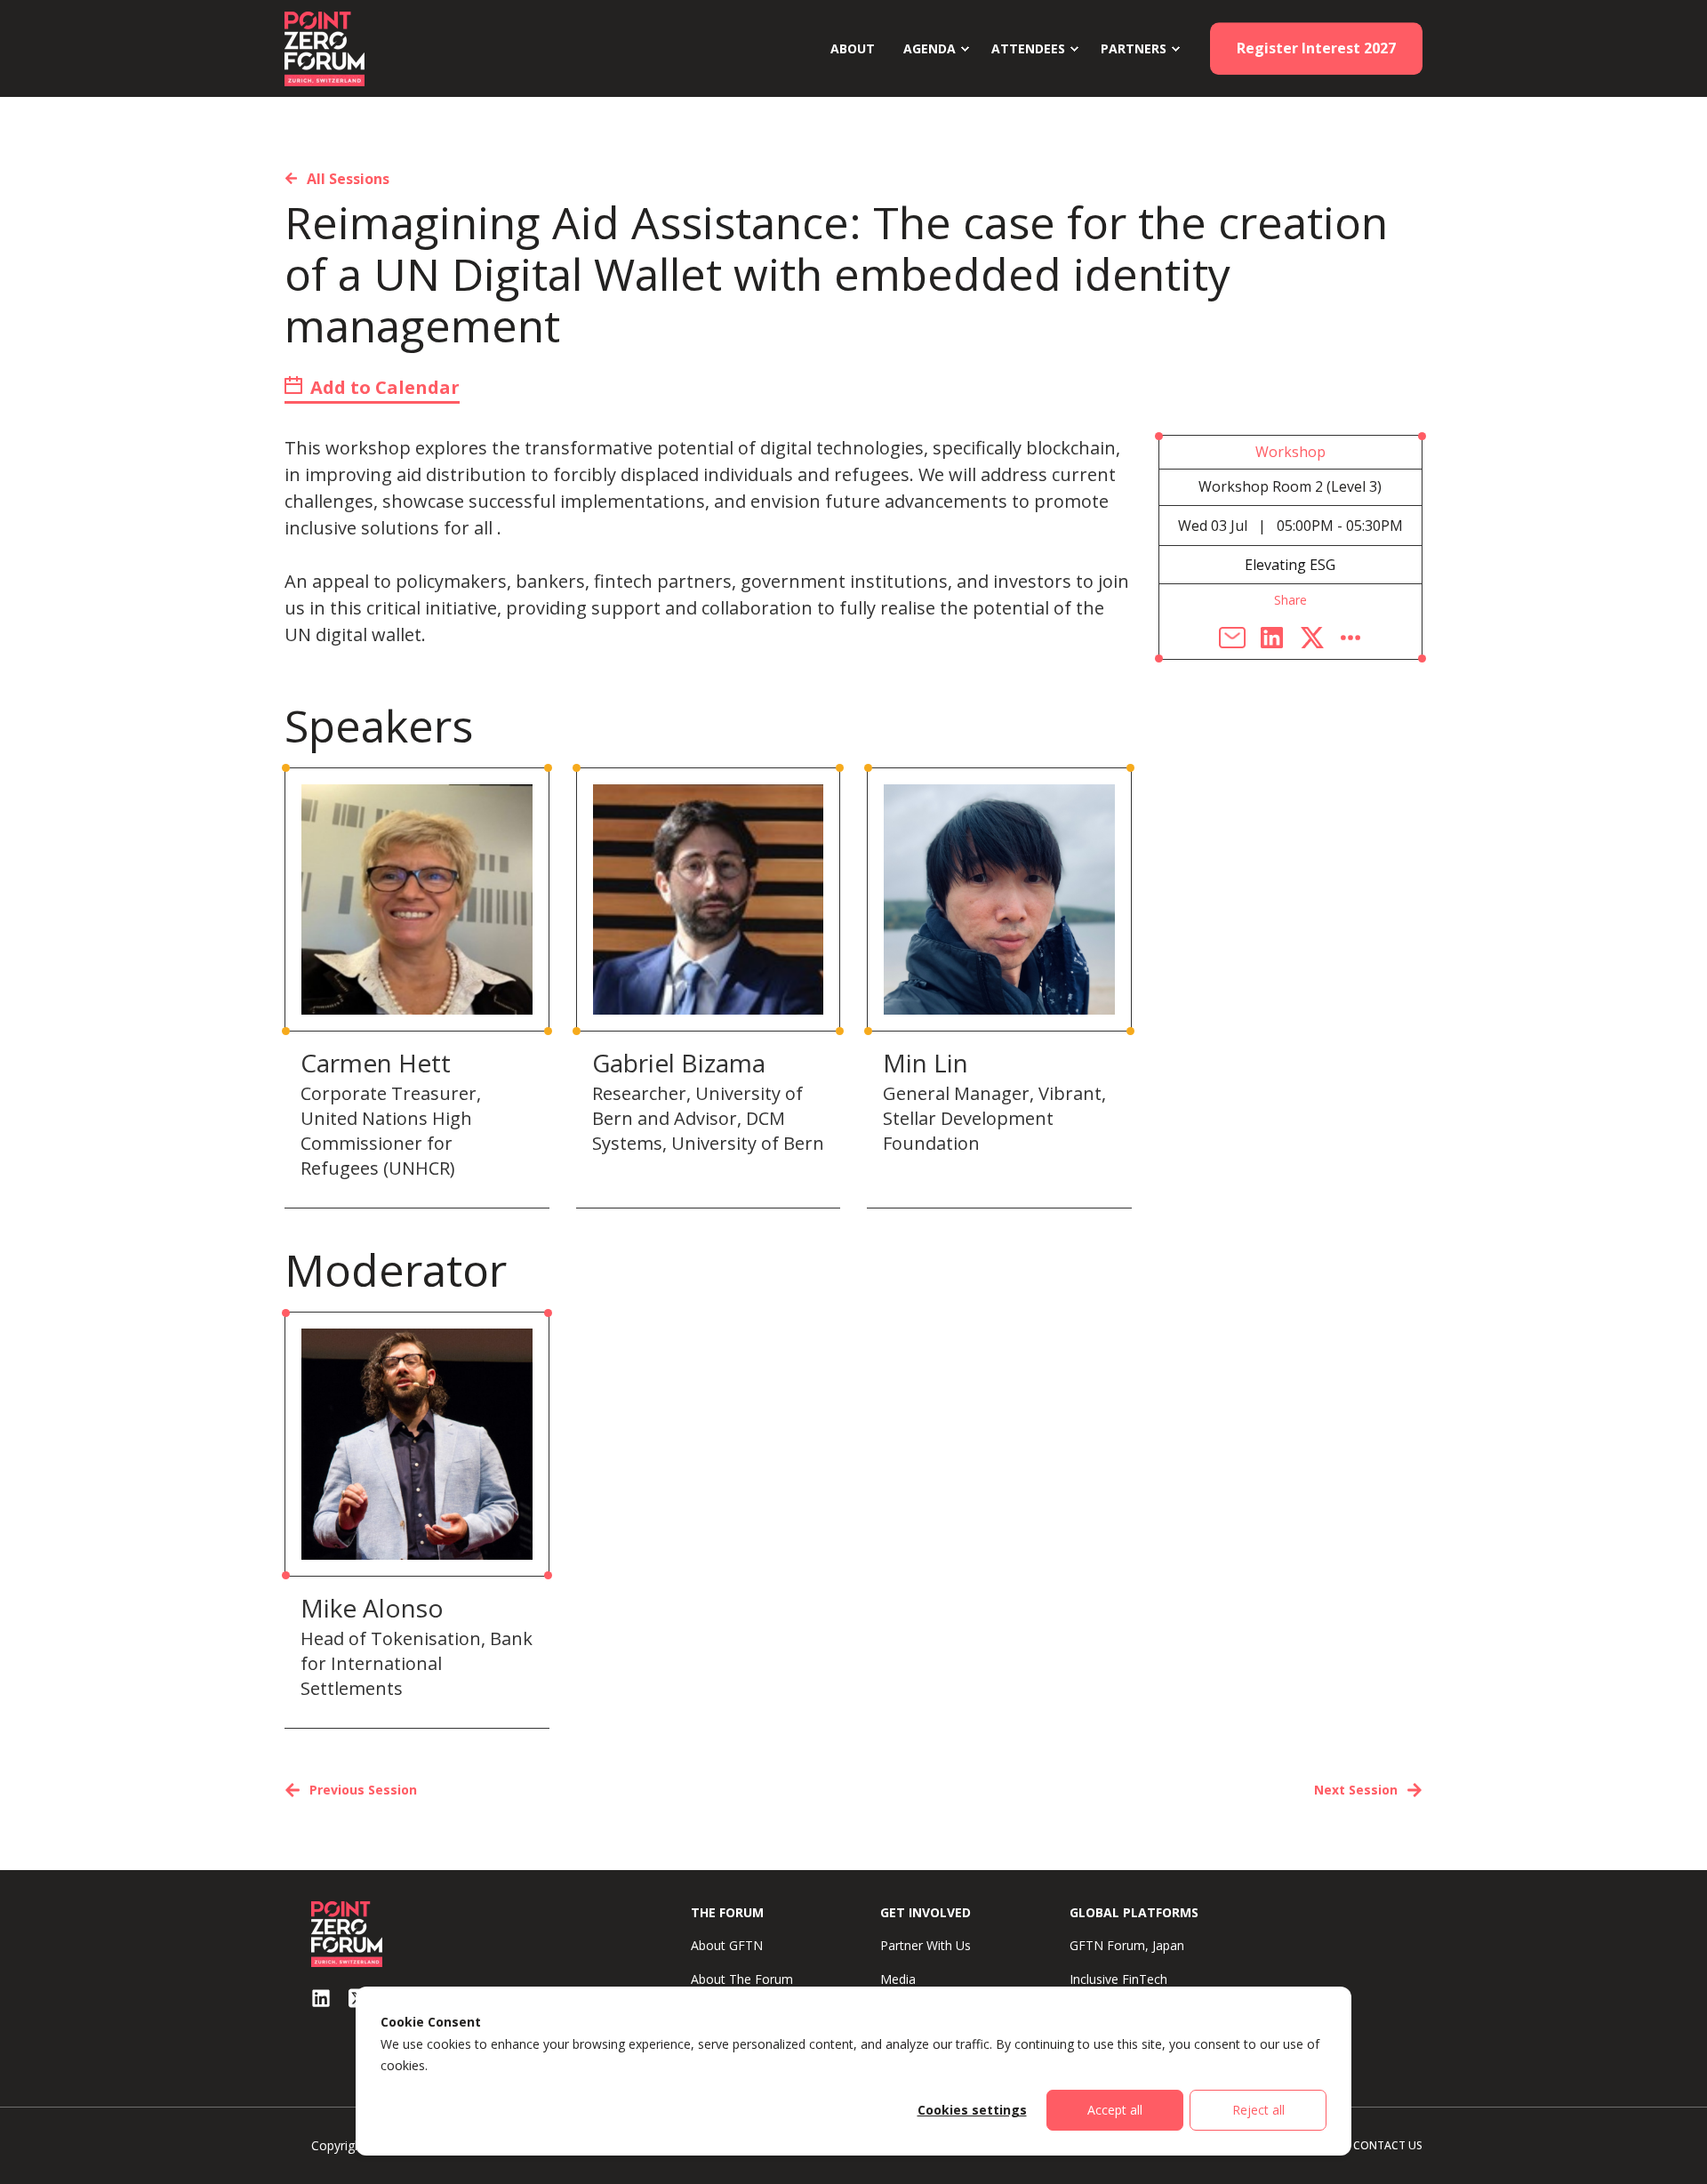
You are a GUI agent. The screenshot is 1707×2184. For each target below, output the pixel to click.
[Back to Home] (325, 47)
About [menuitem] (853, 48)
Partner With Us (926, 1945)
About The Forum (742, 1979)
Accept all (1115, 2110)
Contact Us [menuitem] (1388, 2145)
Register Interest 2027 (1316, 48)
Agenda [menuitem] (930, 48)
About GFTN (727, 1945)
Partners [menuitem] (1134, 48)
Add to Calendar (383, 387)
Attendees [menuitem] (1028, 48)
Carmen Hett (376, 1063)
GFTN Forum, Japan (1127, 1945)
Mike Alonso (372, 1608)
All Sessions (348, 179)
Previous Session (363, 1790)
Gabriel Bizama (679, 1063)
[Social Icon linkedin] (321, 1998)
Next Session (1356, 1790)
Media (898, 1979)
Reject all (1258, 2110)
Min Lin (926, 1063)
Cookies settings (972, 2110)
